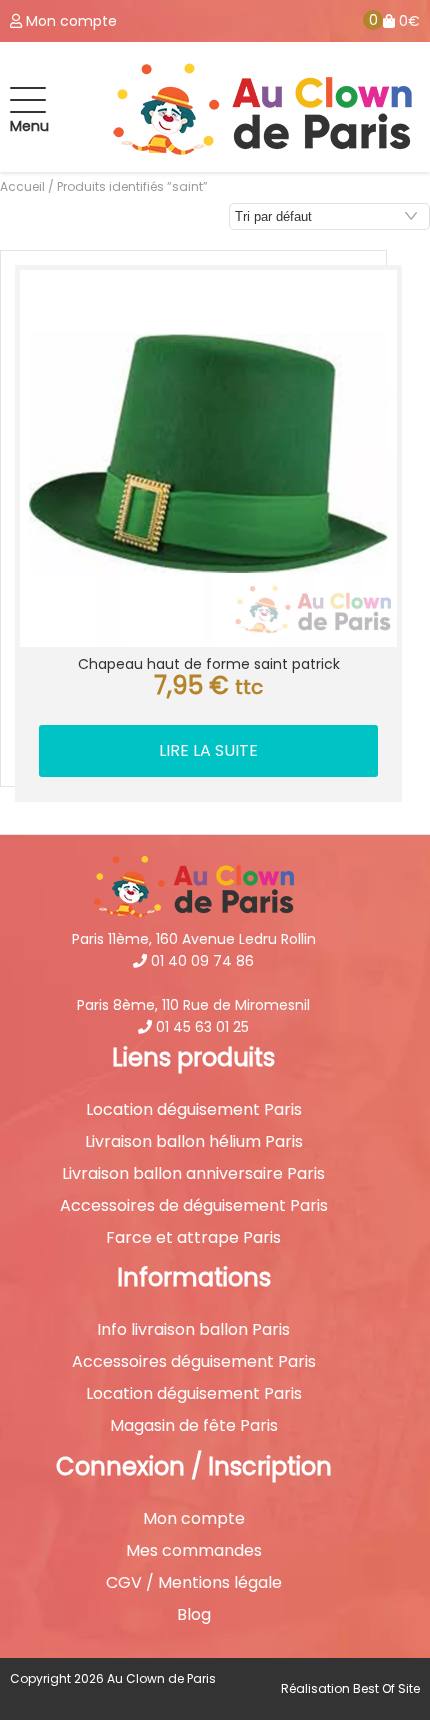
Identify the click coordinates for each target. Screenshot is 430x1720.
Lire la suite (208, 750)
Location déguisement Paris (194, 1110)
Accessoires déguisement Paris (194, 1362)
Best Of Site (386, 1688)
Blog (194, 1615)
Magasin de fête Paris (194, 1426)
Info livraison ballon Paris (193, 1330)
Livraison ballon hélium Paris (194, 1142)
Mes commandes (194, 1551)
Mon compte (194, 1519)
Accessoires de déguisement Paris (194, 1206)
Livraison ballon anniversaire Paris (193, 1174)
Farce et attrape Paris (193, 1238)
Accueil (22, 186)
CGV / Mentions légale (194, 1583)
